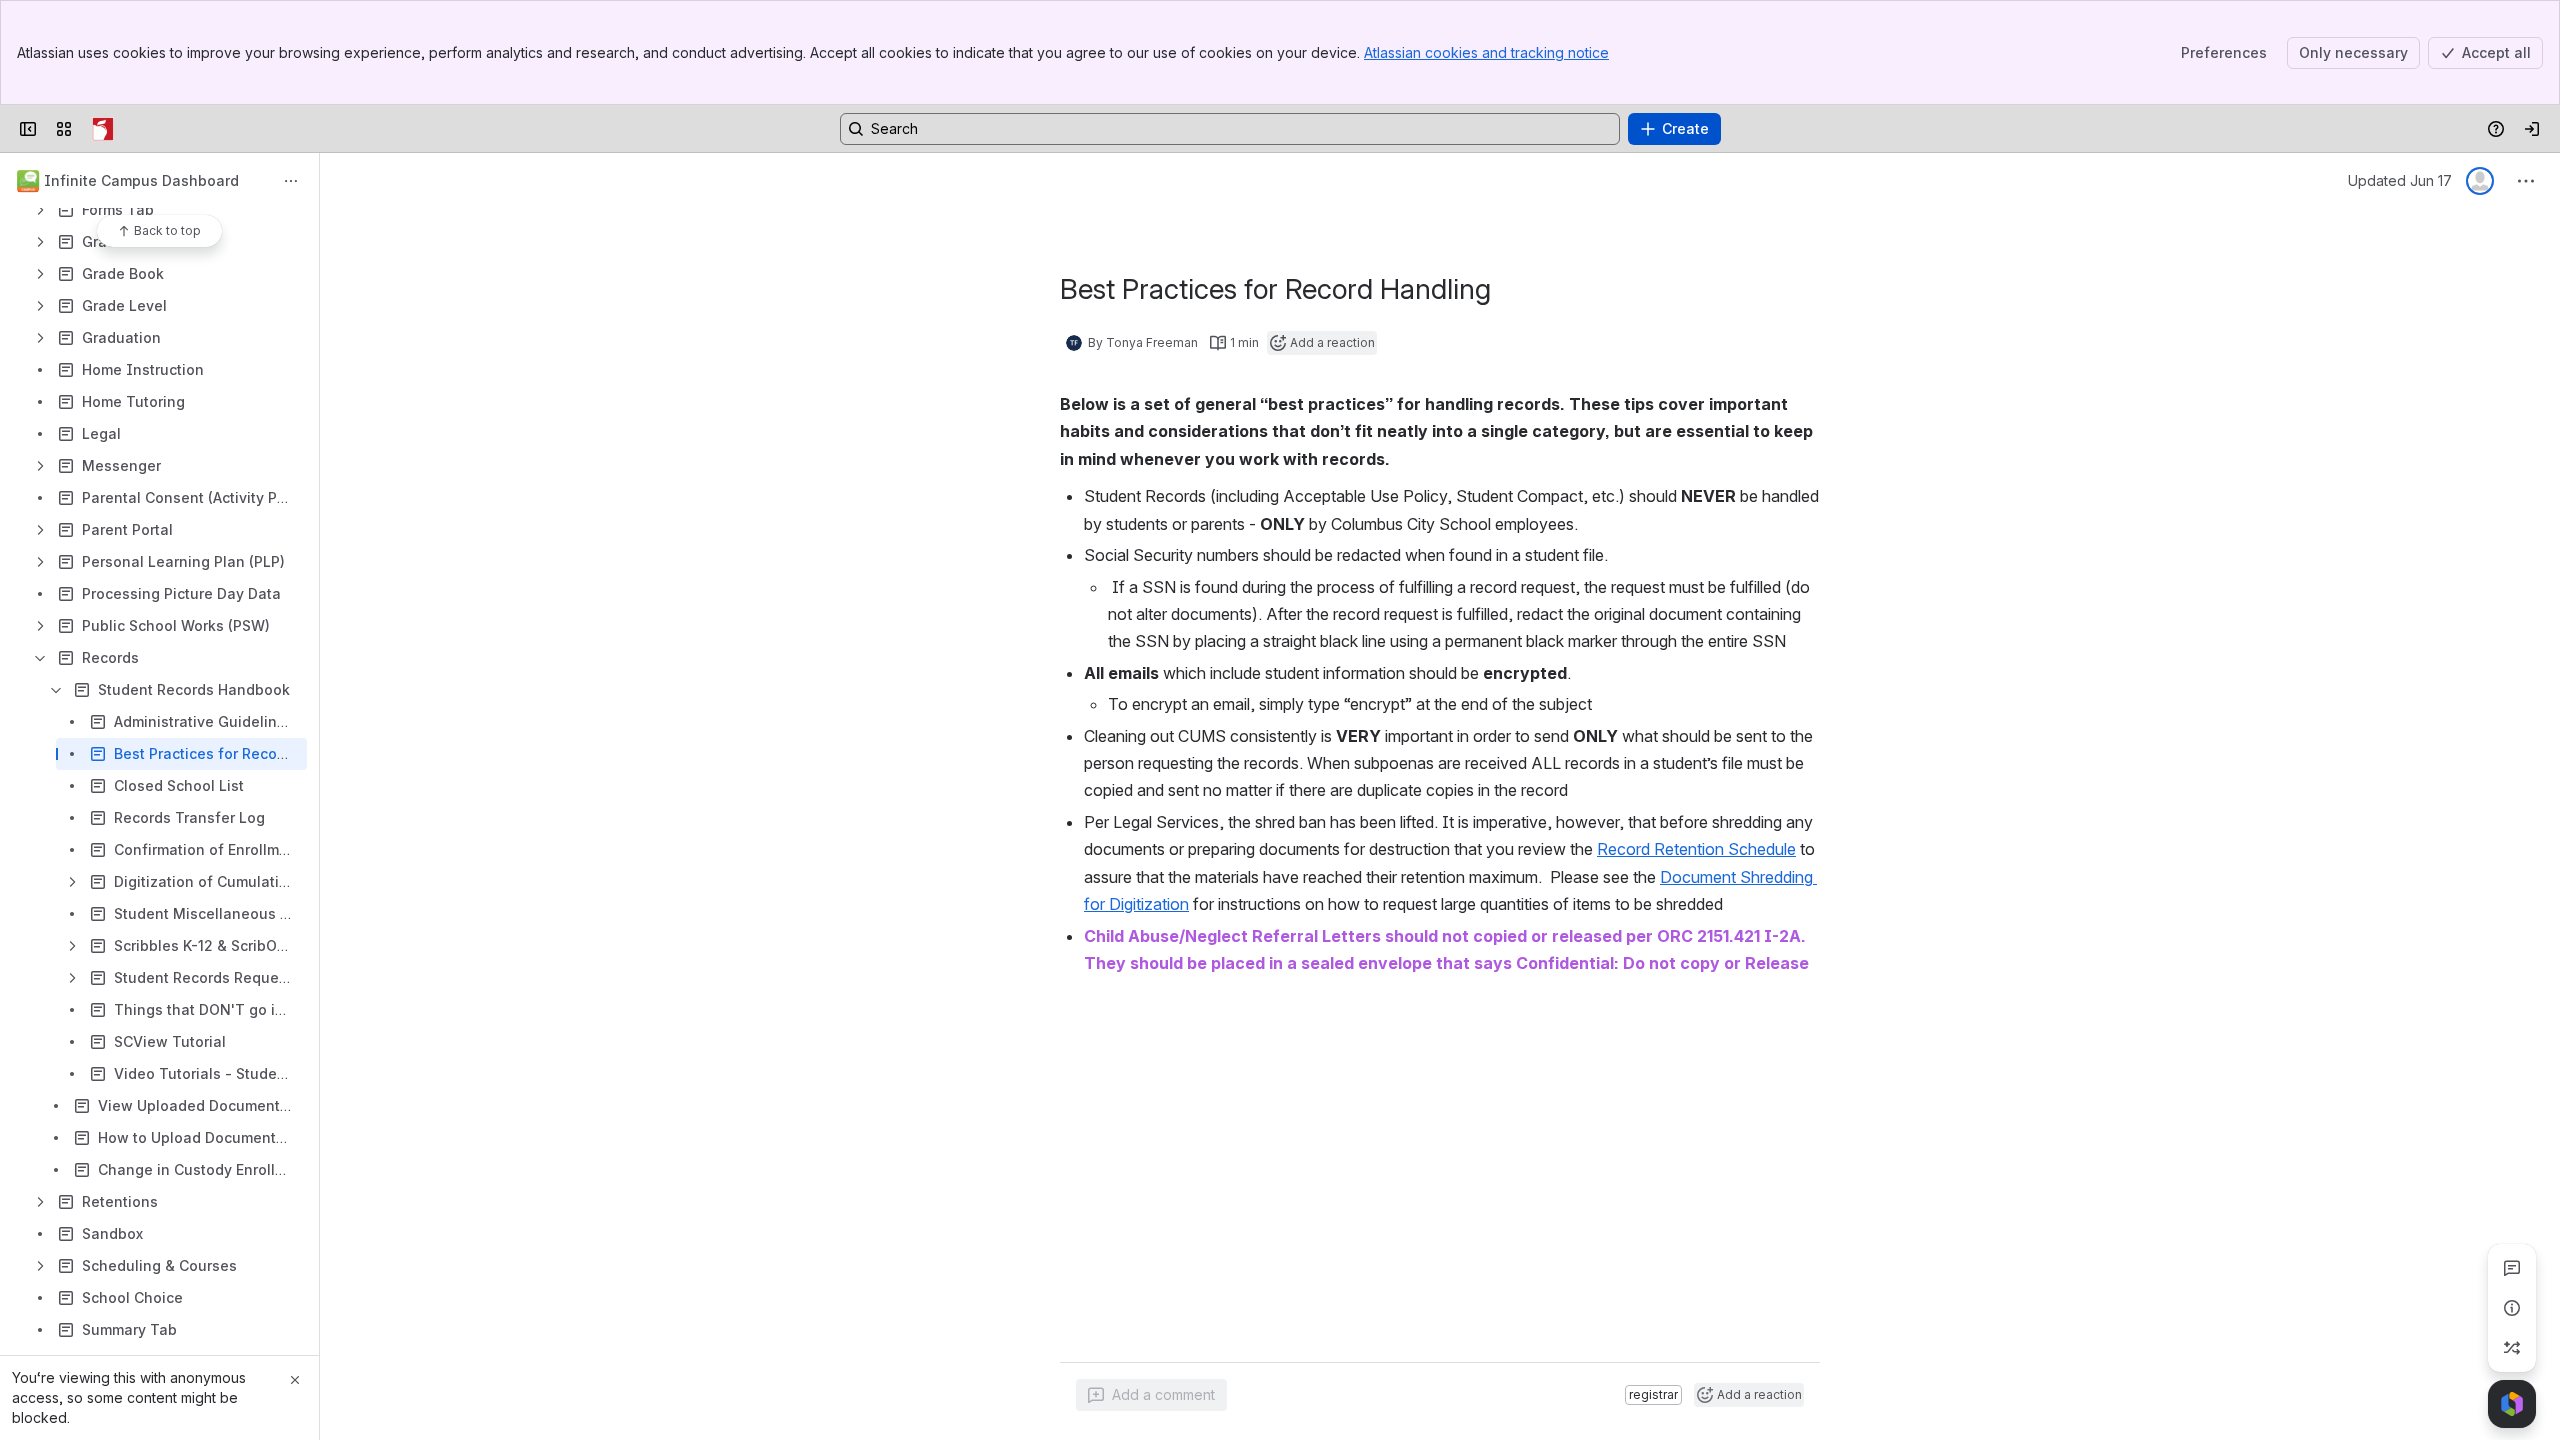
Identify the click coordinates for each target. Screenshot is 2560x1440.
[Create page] (2512, 1348)
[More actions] (291, 181)
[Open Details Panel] (2512, 1308)
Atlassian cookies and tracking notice (1486, 52)
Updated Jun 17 (2400, 180)
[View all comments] (2512, 1268)
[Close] (295, 1380)
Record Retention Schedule (1696, 849)
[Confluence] (103, 129)
